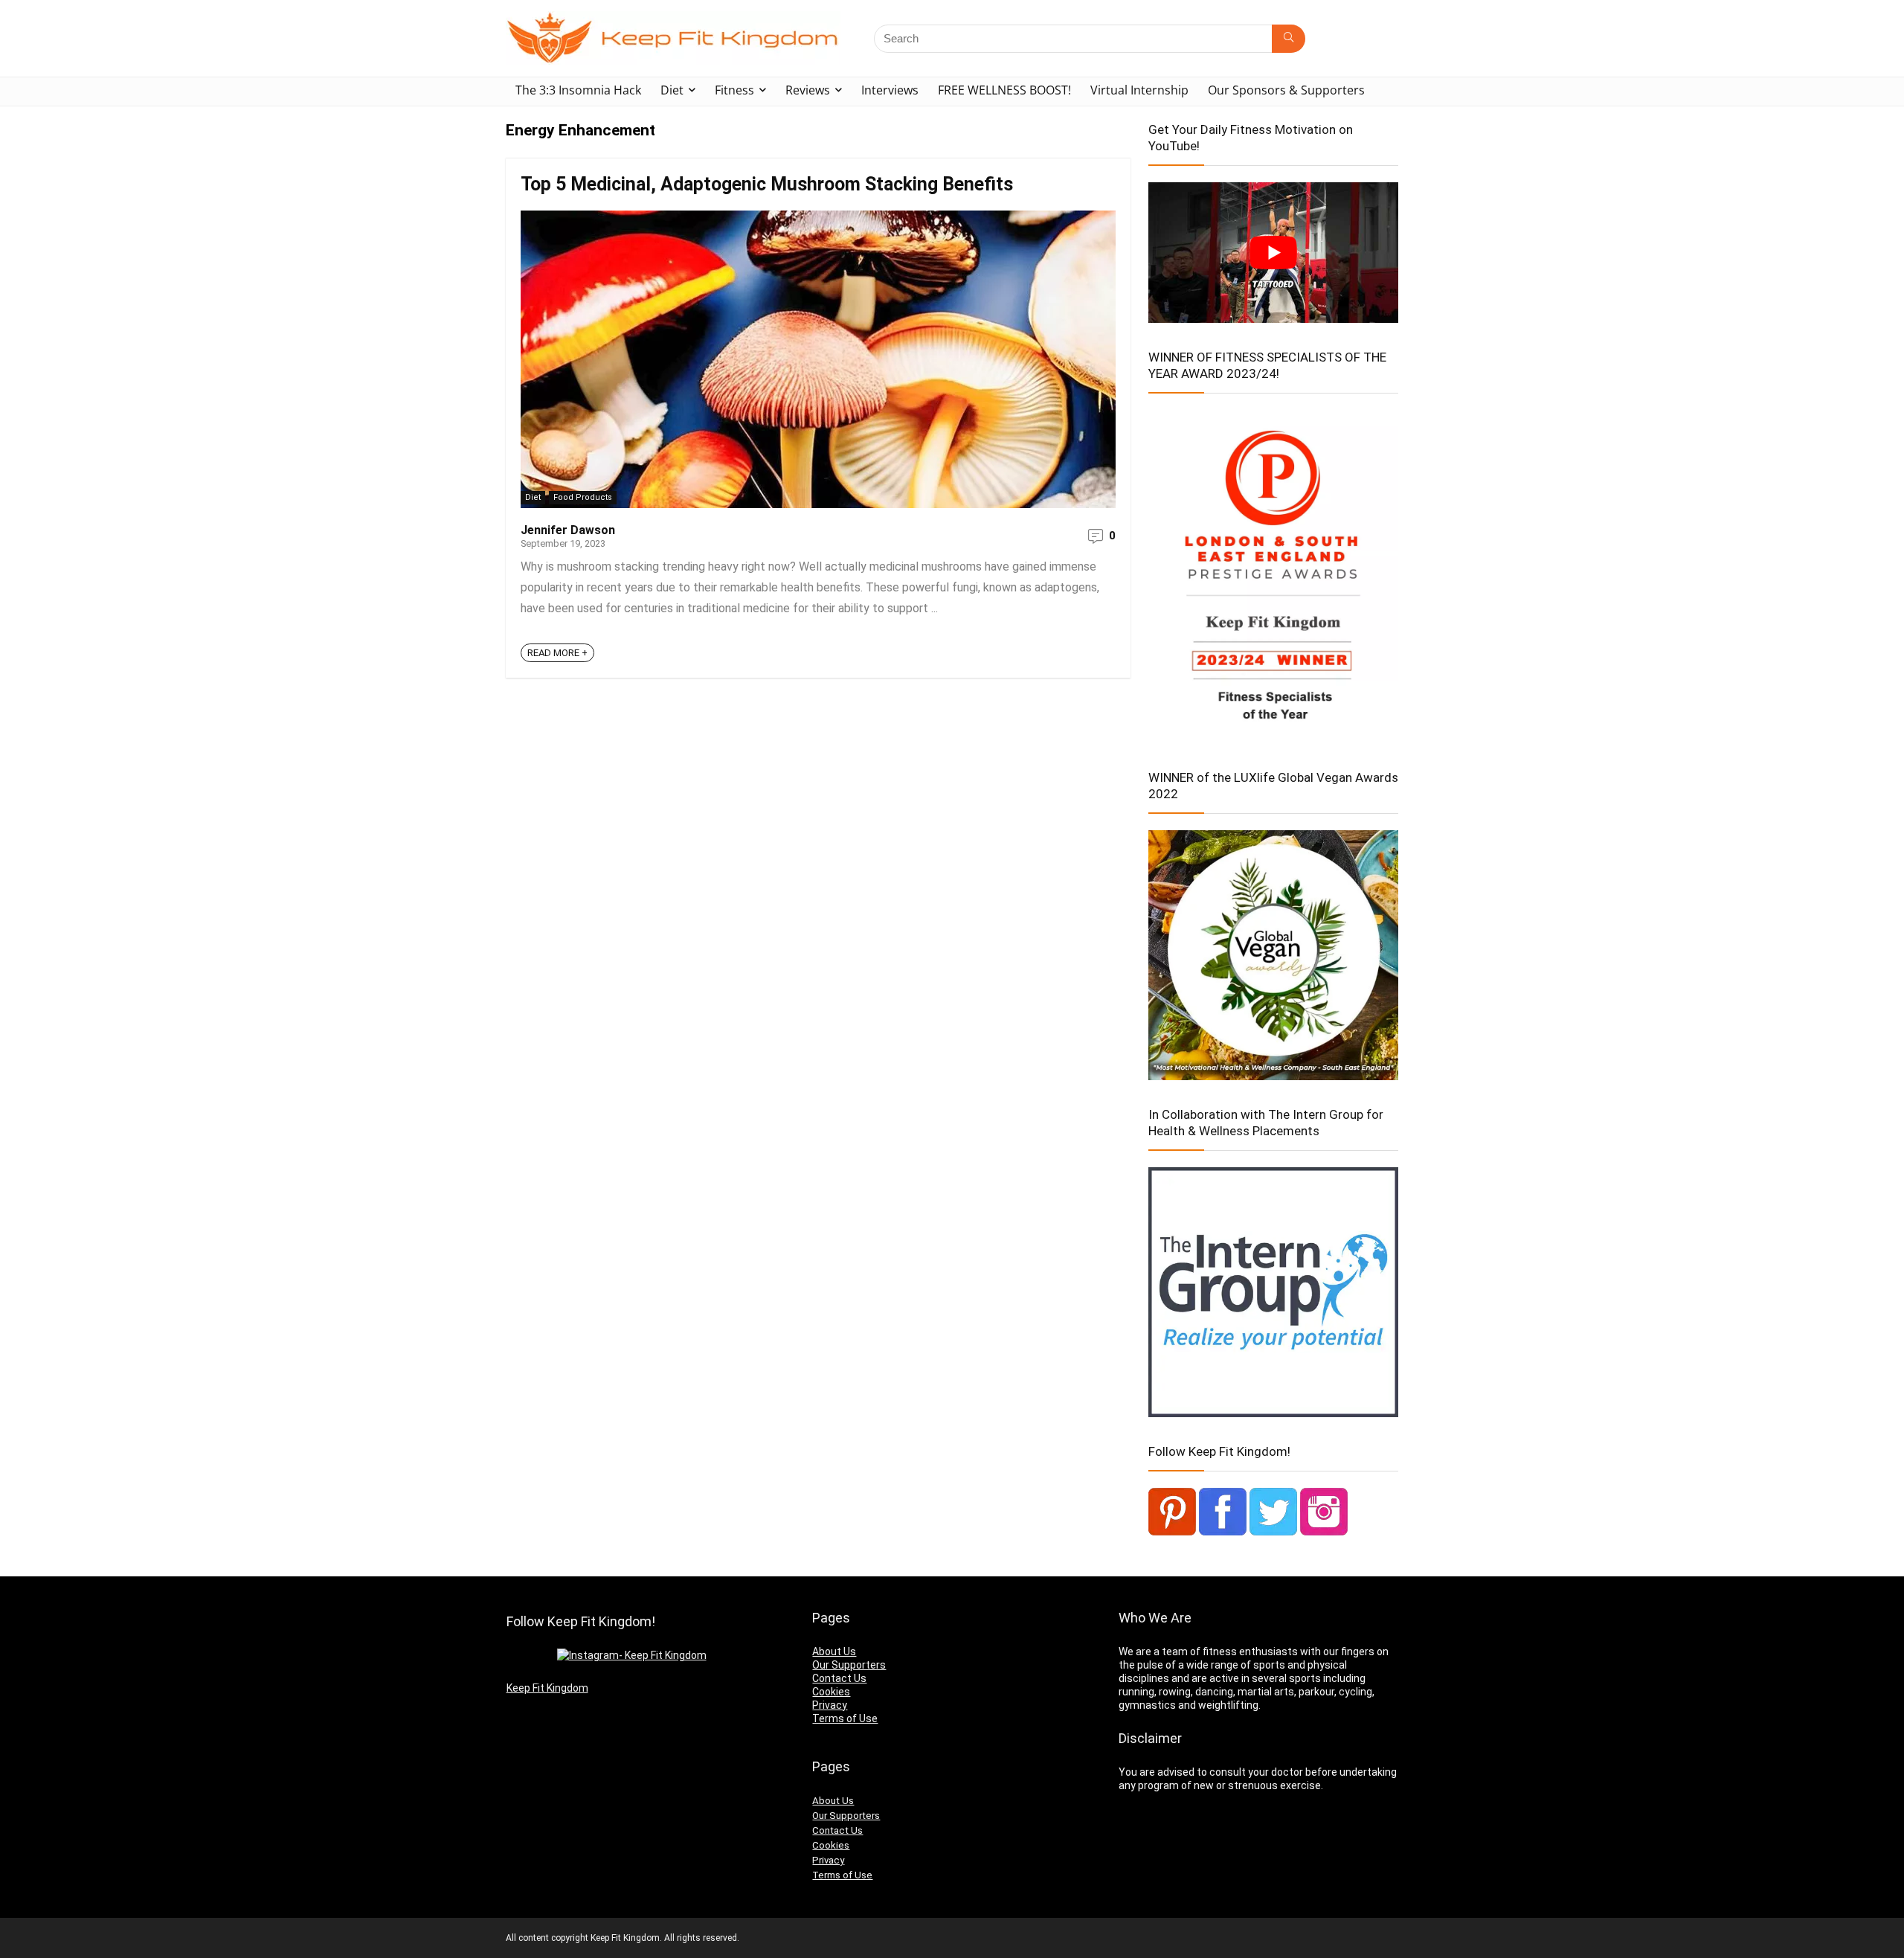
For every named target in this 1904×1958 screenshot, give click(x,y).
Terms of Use (845, 1718)
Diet (672, 90)
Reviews (808, 90)
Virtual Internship (1139, 90)
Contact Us (839, 1678)
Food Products (583, 497)
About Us (834, 1652)
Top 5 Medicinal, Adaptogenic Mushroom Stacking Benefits (767, 184)
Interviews (890, 90)
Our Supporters (849, 1665)
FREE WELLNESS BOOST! (1004, 90)
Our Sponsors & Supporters (1286, 90)
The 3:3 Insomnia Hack (578, 90)
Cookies (831, 1692)
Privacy (830, 1705)
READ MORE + (557, 653)
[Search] (1289, 39)
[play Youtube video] (1273, 253)
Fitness (734, 90)
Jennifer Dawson (568, 530)
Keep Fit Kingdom (547, 1688)
